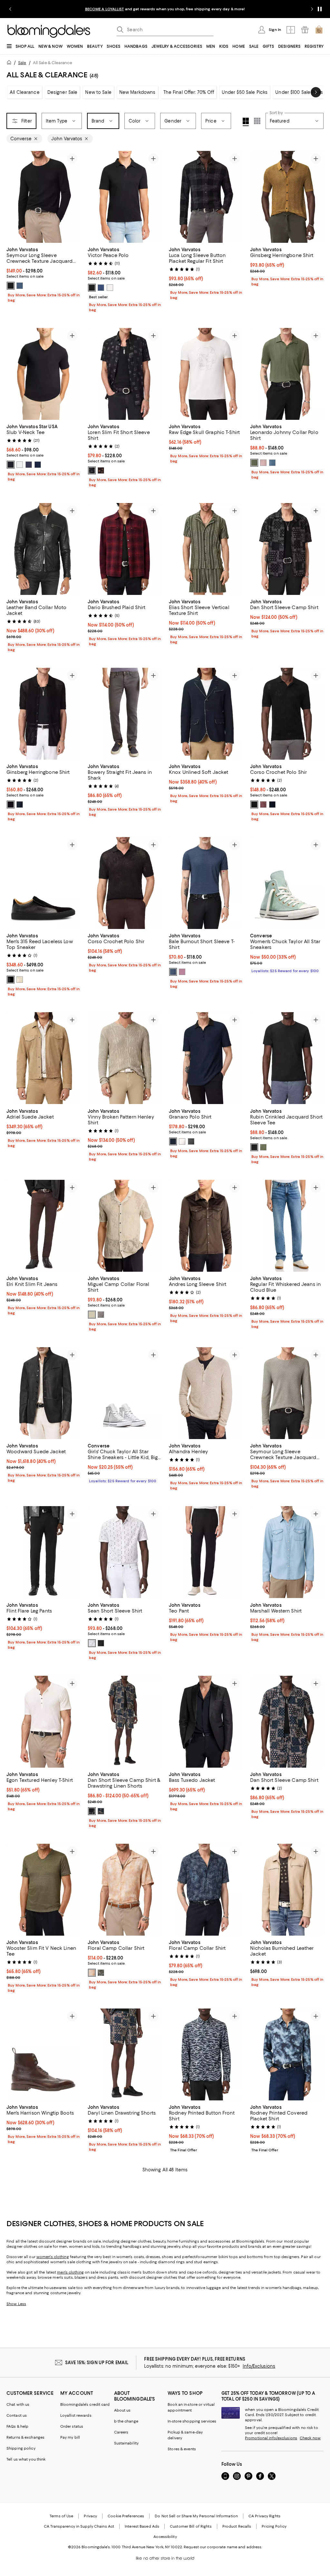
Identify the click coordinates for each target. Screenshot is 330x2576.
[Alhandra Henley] (206, 1393)
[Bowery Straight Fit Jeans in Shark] (124, 714)
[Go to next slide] (312, 9)
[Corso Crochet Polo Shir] (287, 714)
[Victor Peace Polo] (124, 197)
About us (122, 2411)
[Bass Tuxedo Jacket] (206, 1722)
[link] (43, 274)
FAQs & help (17, 2427)
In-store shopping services (192, 2422)
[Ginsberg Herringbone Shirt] (287, 197)
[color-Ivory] (182, 1141)
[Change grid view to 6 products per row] (257, 121)
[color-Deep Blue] (20, 805)
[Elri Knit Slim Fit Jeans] (43, 1226)
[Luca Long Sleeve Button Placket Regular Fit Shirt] (206, 197)
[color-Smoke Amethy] (263, 805)
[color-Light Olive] (254, 463)
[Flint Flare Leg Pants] (43, 1552)
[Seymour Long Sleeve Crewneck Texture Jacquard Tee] (43, 197)
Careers (121, 2433)
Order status (72, 2427)
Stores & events (182, 2449)
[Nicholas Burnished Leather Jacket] (287, 1890)
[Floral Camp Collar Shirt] (124, 1890)
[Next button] (316, 92)
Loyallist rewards (76, 2416)
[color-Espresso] (101, 470)
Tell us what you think (26, 2460)
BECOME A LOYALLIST (105, 9)
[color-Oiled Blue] (20, 286)
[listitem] (165, 9)
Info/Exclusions (259, 2366)
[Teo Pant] (206, 1552)
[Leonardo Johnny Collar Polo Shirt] (287, 374)
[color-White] (92, 1643)
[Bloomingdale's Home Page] (49, 31)
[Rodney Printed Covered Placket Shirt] (287, 2055)
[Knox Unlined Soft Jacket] (206, 714)
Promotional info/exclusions (271, 2438)
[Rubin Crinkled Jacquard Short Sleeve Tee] (287, 1058)
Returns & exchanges (25, 2438)
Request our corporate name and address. (223, 2547)
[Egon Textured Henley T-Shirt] (43, 1722)
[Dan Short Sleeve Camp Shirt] (287, 549)
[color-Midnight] (38, 465)
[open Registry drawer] (305, 30)
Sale (22, 63)
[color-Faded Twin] (20, 980)
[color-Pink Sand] (263, 463)
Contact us (17, 2416)
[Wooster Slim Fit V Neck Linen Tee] (43, 1890)
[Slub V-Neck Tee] (43, 374)
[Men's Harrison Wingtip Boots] (43, 2055)
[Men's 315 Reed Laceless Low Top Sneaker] (43, 883)
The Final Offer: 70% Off (189, 92)
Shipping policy (21, 2449)
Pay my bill (70, 2438)
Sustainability (126, 2443)
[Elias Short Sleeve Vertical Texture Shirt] (206, 549)
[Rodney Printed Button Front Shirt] (206, 2055)
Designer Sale (63, 92)
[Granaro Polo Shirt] (206, 1058)
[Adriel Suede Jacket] (43, 1058)
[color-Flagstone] (101, 1315)
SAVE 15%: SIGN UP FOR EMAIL (97, 2363)
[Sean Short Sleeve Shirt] (124, 1552)
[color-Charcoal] (191, 1141)
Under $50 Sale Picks (245, 92)
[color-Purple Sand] (182, 972)
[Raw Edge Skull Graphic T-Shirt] (206, 374)
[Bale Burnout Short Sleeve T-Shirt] (206, 883)
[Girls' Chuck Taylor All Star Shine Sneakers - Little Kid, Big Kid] (124, 1393)
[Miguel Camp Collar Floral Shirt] (124, 1226)
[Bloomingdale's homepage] (10, 63)
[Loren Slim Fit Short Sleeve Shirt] (124, 374)
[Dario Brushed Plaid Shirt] (124, 549)
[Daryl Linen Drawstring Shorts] (124, 2055)
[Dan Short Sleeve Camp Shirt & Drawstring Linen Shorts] (124, 1722)
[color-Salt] (110, 288)
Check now (310, 2438)
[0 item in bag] (319, 30)
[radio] (11, 286)
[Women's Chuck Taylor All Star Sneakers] (287, 883)
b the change (126, 2422)
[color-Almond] (92, 1315)
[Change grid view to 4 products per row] (246, 122)
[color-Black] (11, 286)
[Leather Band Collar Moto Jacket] (43, 549)
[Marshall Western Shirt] (287, 1552)
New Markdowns (137, 92)
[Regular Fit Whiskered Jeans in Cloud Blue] (287, 1226)
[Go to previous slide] (10, 9)
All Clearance (25, 92)
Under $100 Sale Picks (299, 92)
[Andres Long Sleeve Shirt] (206, 1226)
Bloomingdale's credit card (85, 2405)
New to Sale (98, 92)
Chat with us (18, 2405)
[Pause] (320, 9)
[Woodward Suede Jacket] (43, 1393)
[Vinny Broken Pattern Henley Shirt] (124, 1058)
